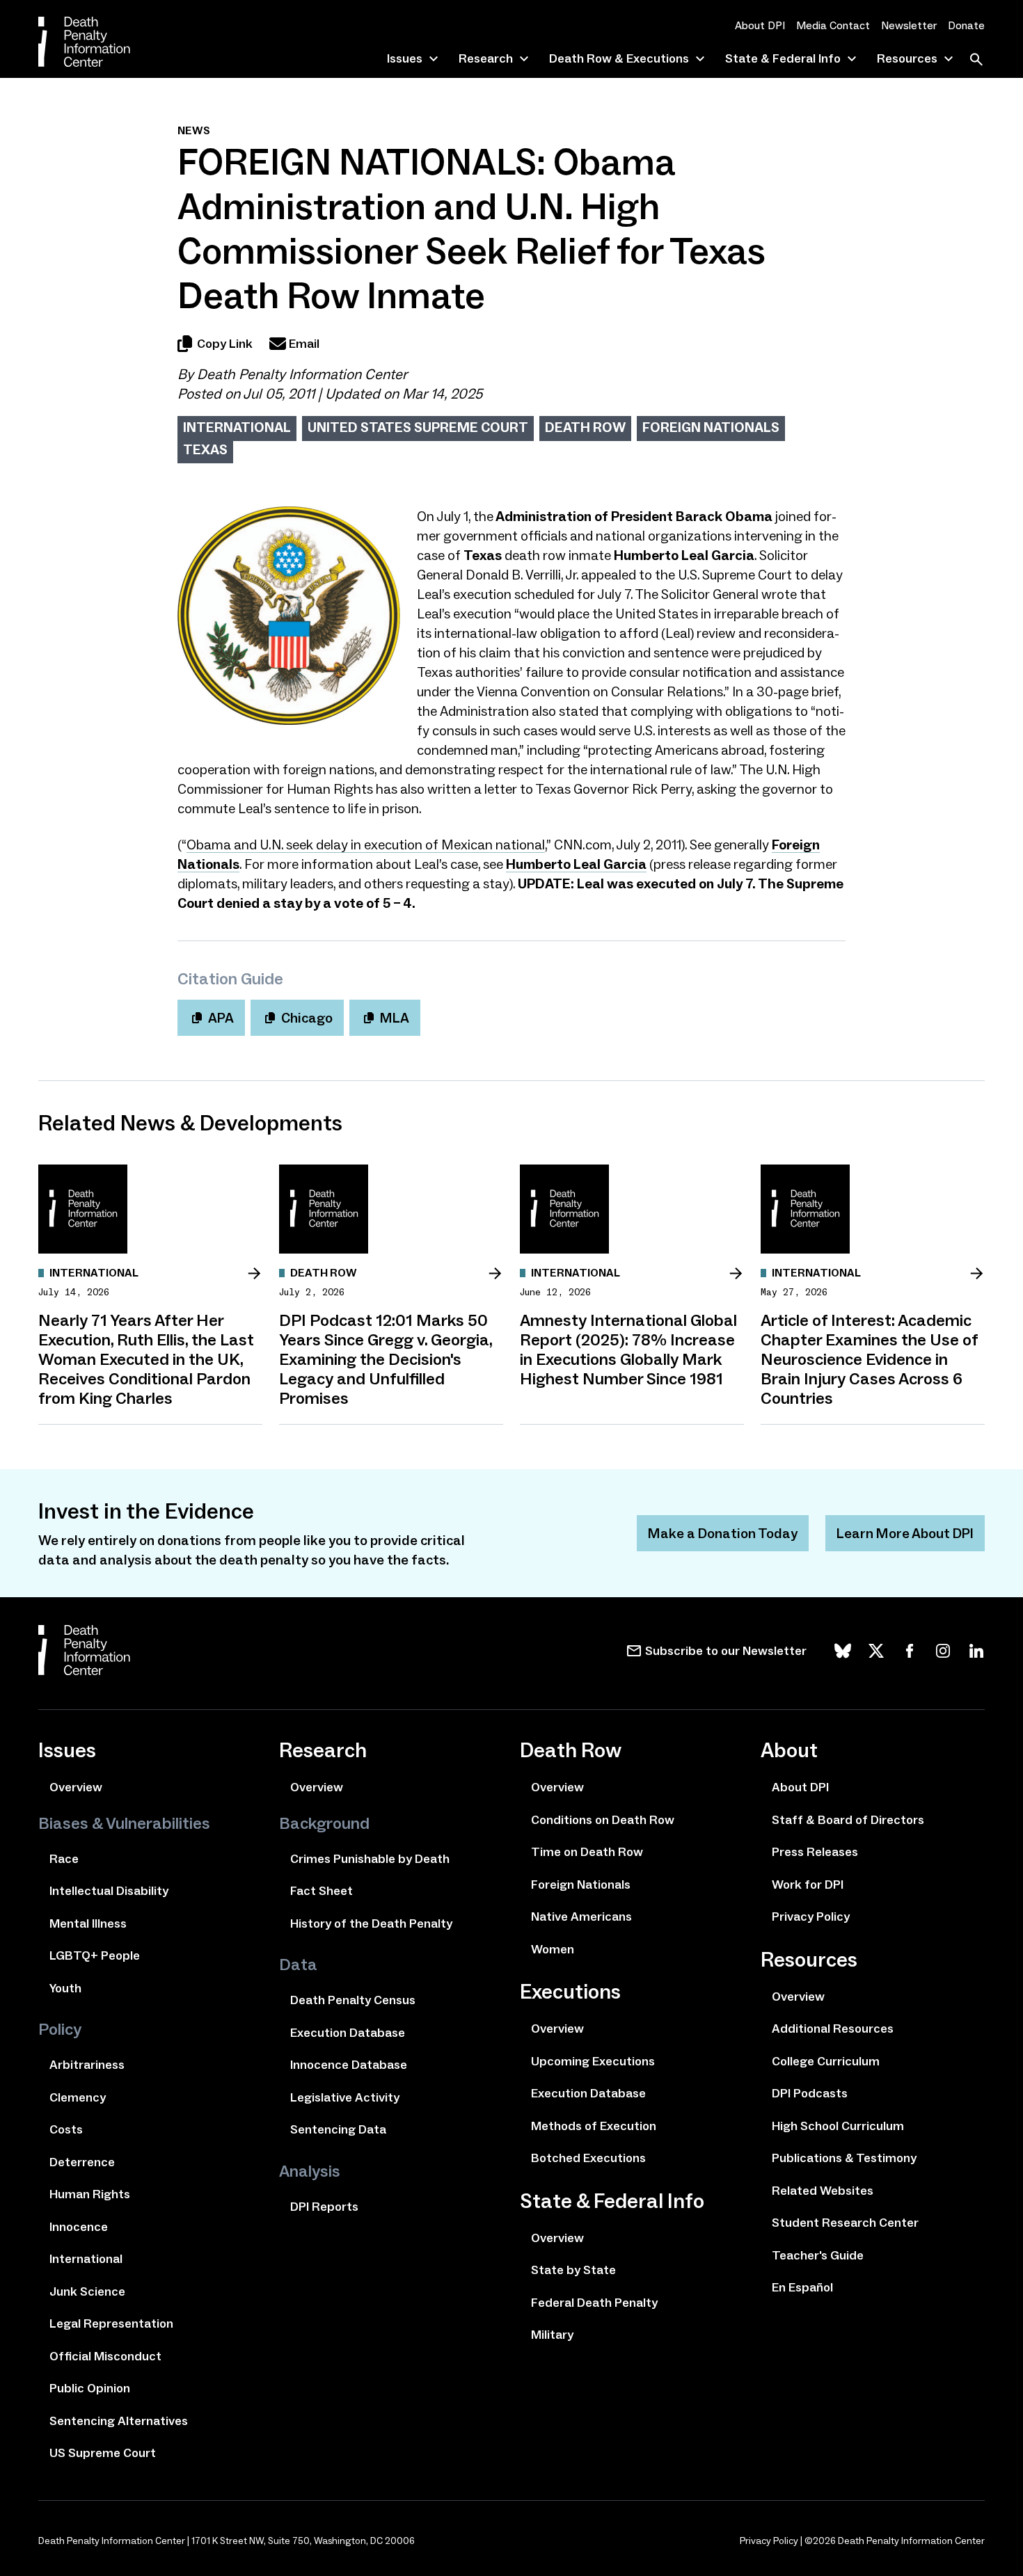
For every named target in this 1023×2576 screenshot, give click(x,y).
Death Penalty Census (353, 2000)
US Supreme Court (103, 2453)
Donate (966, 25)
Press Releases (815, 1852)
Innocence (79, 2227)
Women (553, 1949)
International (237, 427)
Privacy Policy (811, 1917)
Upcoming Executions (593, 2061)
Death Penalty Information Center (302, 374)
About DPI (760, 25)
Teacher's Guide (818, 2255)
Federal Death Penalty (594, 2303)
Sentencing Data (338, 2129)
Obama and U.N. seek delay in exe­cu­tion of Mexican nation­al (366, 845)
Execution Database (348, 2033)
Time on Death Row (587, 1852)
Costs (66, 2129)
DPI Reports (324, 2207)
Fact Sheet (322, 1891)
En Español (802, 2287)
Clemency (78, 2097)
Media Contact (833, 25)
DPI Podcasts (810, 2093)
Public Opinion (90, 2388)
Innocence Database (349, 2065)
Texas (205, 449)
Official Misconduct (105, 2356)
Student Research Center (845, 2223)
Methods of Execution (594, 2126)
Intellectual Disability (109, 1891)
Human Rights (90, 2194)
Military (552, 2335)
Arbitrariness (87, 2065)
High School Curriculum (838, 2126)
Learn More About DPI (905, 1533)
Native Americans (581, 1917)
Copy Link (225, 344)
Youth (65, 1988)
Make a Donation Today (723, 1533)
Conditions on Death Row (603, 1820)
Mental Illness (88, 1923)
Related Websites (823, 2191)
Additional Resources (833, 2029)
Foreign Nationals (711, 427)
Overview (76, 1787)
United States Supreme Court (418, 427)
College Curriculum (826, 2061)
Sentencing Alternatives (119, 2421)
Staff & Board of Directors (848, 1820)
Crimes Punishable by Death (370, 1859)
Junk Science (87, 2291)
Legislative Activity (345, 2097)
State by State (573, 2270)
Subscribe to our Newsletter (726, 1651)
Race (64, 1859)
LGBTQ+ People (95, 1955)
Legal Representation (111, 2323)
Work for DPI (808, 1885)
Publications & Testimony (844, 2158)
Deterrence (82, 2162)
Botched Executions (588, 2158)
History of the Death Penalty (371, 1923)
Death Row (585, 427)
